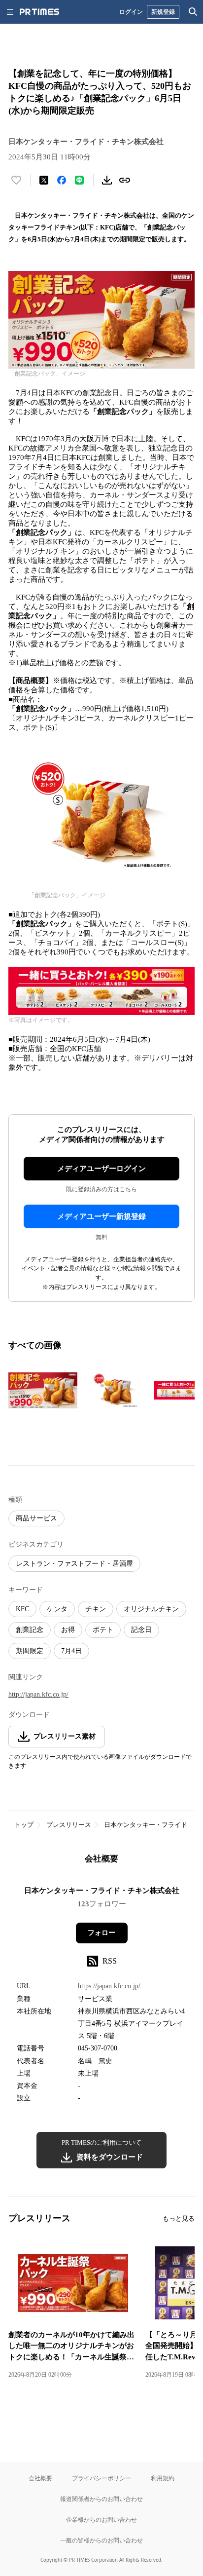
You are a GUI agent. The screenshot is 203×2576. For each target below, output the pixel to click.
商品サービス (36, 1518)
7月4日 (71, 1651)
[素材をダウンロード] (107, 180)
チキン (96, 1609)
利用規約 (163, 2478)
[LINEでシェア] (79, 180)
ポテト (103, 1630)
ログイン (131, 12)
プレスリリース (69, 1825)
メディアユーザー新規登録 (101, 1216)
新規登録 (163, 12)
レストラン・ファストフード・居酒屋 (74, 1564)
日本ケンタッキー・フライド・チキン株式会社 (102, 1891)
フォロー (101, 1933)
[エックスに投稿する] (44, 180)
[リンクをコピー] (125, 180)
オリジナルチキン (151, 1609)
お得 (68, 1630)
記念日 (141, 1630)
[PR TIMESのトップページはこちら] (39, 12)
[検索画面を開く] (193, 12)
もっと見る (179, 2218)
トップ (24, 1825)
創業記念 (30, 1630)
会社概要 (40, 2478)
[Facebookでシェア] (62, 180)
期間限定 (30, 1651)
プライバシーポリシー (101, 2478)
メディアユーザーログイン (101, 1169)
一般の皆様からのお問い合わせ (101, 2540)
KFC (22, 1609)
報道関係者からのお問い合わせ (101, 2499)
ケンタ (57, 1609)
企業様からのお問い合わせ (101, 2519)
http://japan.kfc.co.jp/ (38, 1694)
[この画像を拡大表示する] (43, 1391)
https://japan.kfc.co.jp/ (109, 1986)
